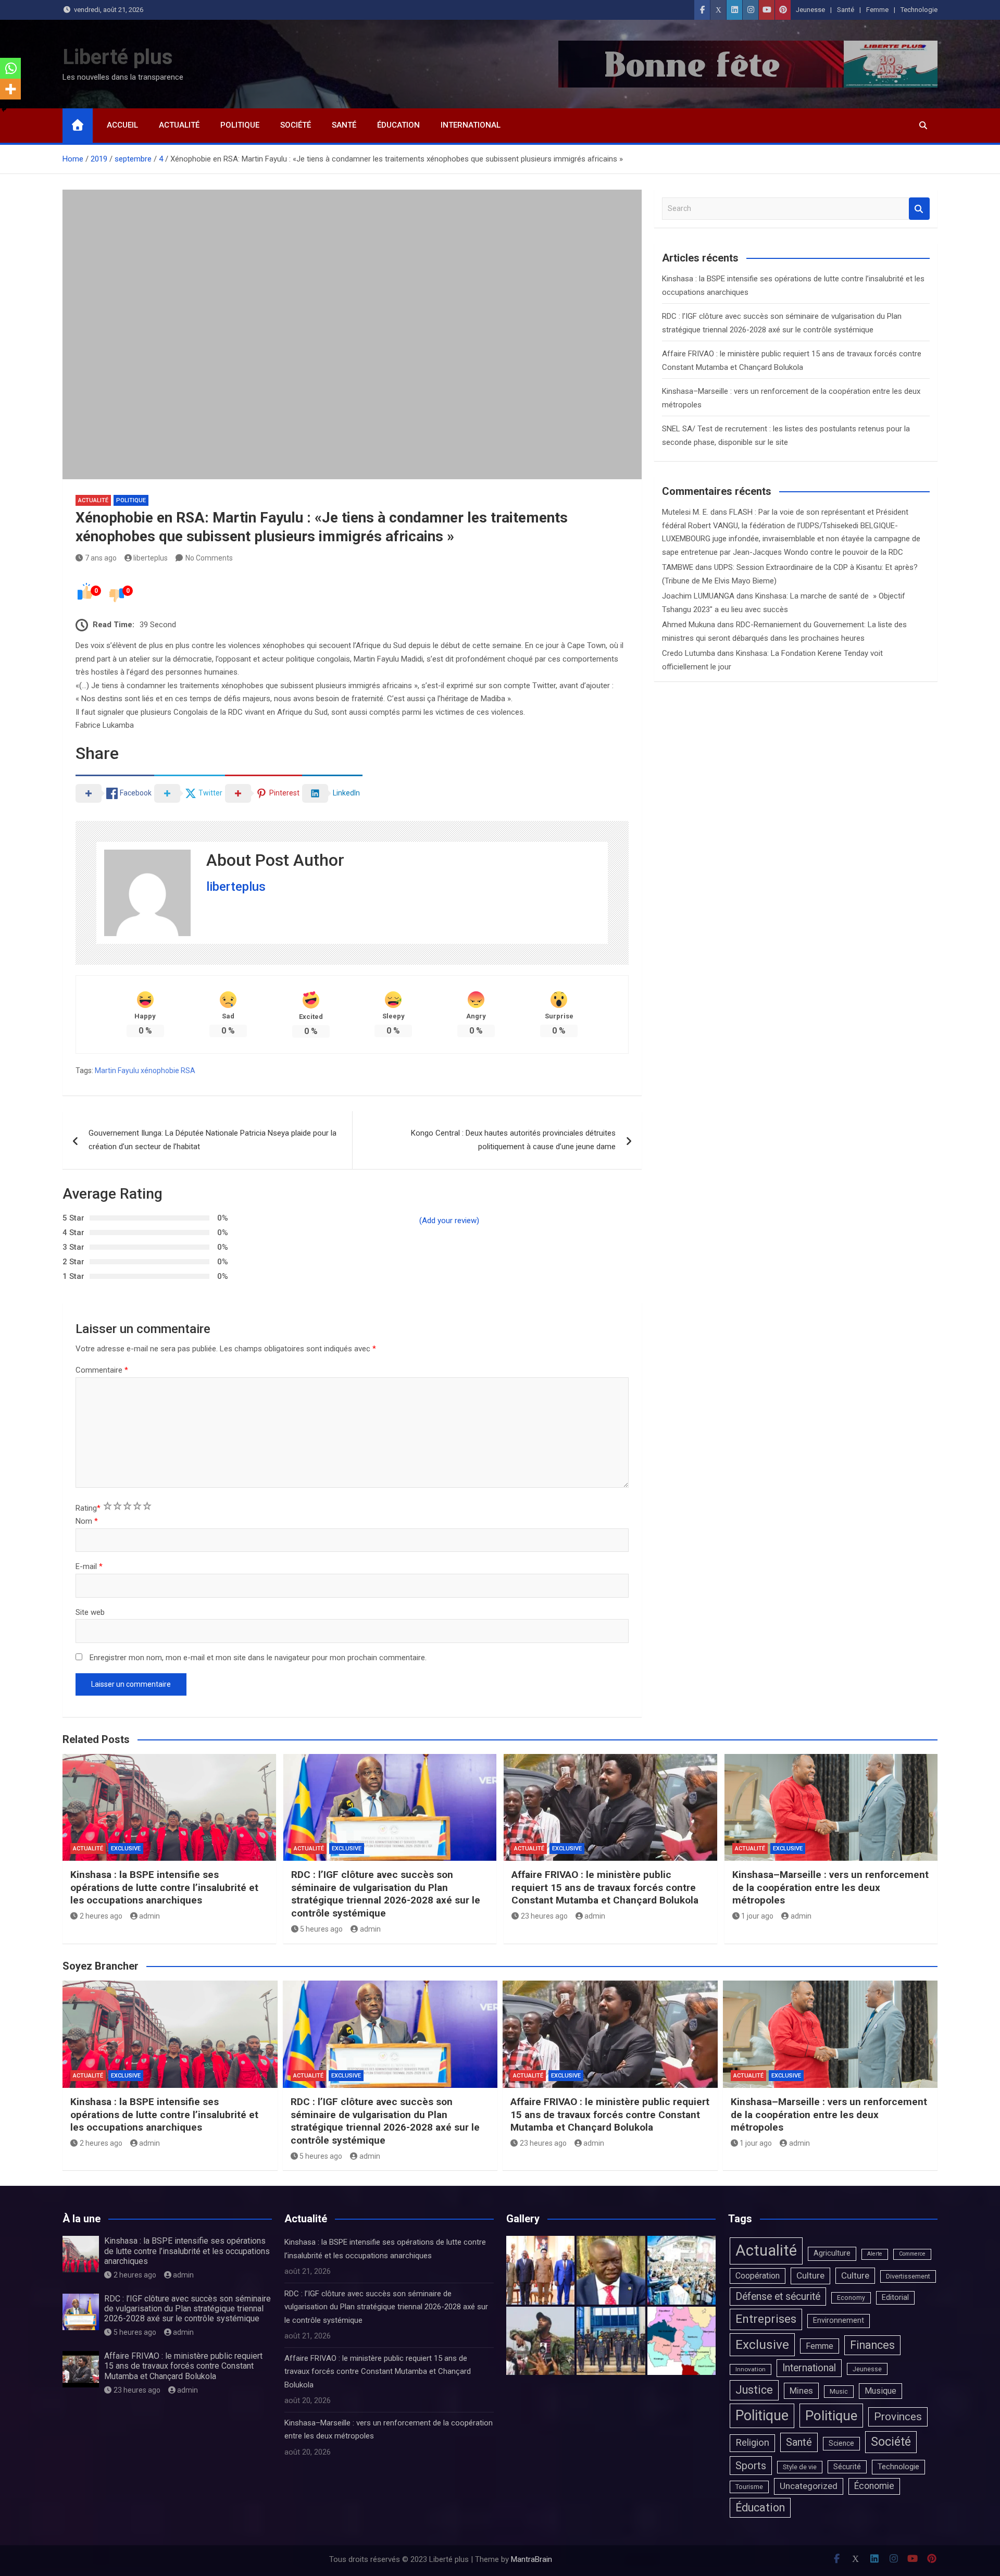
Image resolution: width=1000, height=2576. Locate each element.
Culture (810, 2275)
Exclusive (126, 1849)
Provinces (898, 2417)
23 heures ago (544, 1916)
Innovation (751, 2369)
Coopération (758, 2276)
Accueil (122, 125)
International (471, 125)
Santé (846, 10)
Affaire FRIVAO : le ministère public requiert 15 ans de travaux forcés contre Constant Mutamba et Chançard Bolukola (605, 1887)
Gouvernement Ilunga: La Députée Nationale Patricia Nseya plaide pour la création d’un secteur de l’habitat (213, 1140)
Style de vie (800, 2467)
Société (296, 125)
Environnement (839, 2320)
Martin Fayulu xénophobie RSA (145, 1071)
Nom (87, 1521)
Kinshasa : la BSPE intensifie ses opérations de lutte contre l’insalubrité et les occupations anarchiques (164, 1887)
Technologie (919, 10)
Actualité (179, 125)
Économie (874, 2486)
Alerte (875, 2254)
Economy (851, 2298)
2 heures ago (101, 1916)
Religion (752, 2443)
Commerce (912, 2254)
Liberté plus (118, 57)
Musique (880, 2391)
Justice (754, 2390)
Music (839, 2391)
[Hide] (4, 109)
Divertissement (908, 2276)
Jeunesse (810, 10)
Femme (877, 10)
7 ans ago (101, 558)
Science (841, 2443)
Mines (801, 2391)
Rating (88, 1508)
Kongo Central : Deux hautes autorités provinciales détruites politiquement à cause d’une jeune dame (513, 1140)
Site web (90, 1612)
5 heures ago (321, 1929)
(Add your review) (449, 1221)
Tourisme (749, 2487)
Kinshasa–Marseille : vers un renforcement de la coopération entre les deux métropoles (830, 1887)
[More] (10, 89)
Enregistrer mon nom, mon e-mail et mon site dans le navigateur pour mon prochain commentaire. (258, 1658)
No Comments (209, 558)
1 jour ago (757, 1916)
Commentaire (102, 1370)
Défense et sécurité (778, 2297)
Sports (751, 2466)
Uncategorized (809, 2486)
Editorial (895, 2298)
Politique (240, 125)
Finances (872, 2345)
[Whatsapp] (10, 68)
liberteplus (151, 558)
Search (919, 209)
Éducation (398, 125)
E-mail (89, 1566)
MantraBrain (532, 2559)
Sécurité (847, 2467)
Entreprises (766, 2319)
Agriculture (832, 2253)
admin (149, 1916)
